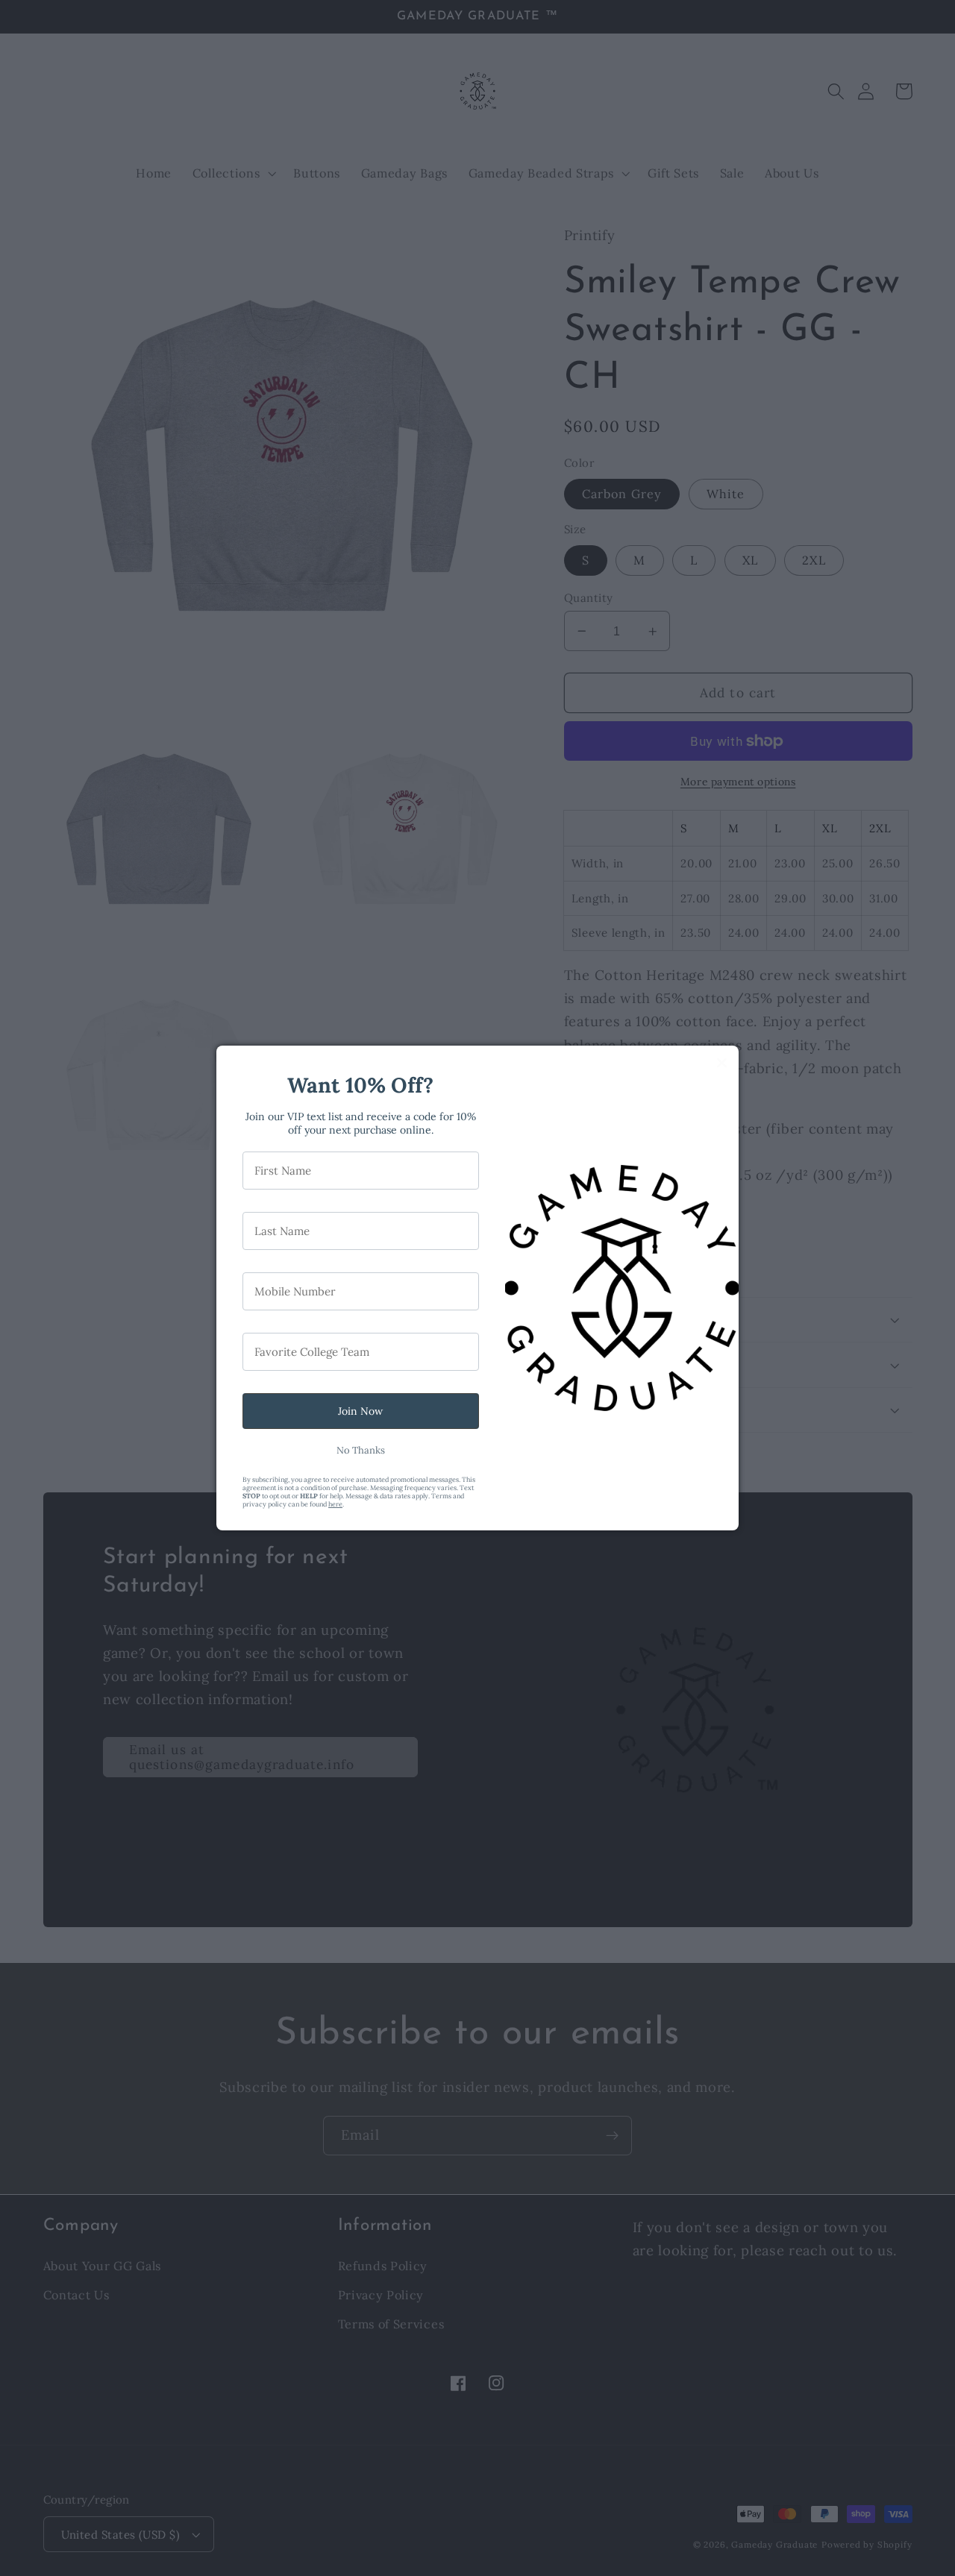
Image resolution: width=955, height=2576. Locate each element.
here (335, 1504)
